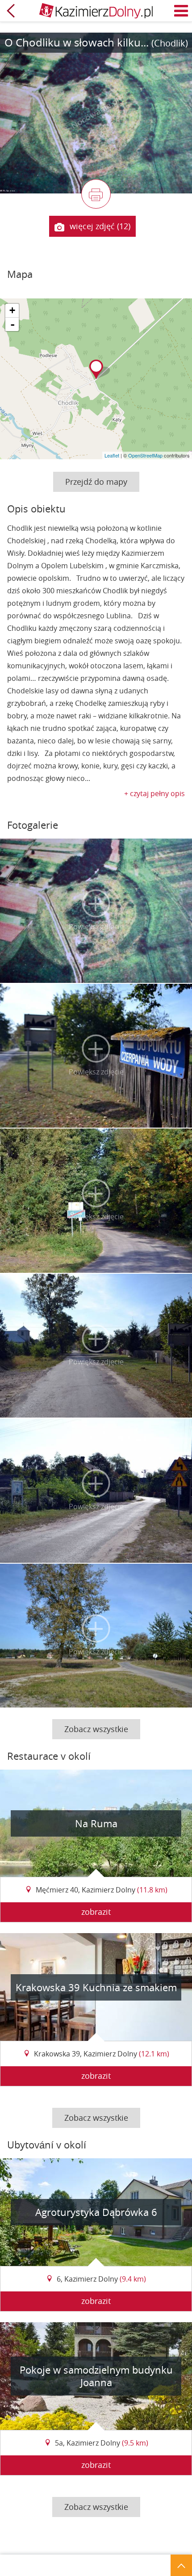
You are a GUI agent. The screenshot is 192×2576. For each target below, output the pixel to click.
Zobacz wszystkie (96, 1729)
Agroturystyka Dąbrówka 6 (96, 2212)
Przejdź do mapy (96, 482)
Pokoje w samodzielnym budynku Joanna (96, 2376)
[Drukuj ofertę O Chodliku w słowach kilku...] (96, 194)
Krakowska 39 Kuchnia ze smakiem (96, 1987)
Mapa (20, 274)
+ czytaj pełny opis (154, 793)
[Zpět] (11, 11)
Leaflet (112, 455)
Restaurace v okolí (49, 1756)
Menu (181, 11)
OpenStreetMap (145, 455)
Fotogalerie (33, 825)
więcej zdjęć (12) (100, 226)
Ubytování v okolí (47, 2145)
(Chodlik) (170, 43)
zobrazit (96, 1912)
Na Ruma (96, 1823)
